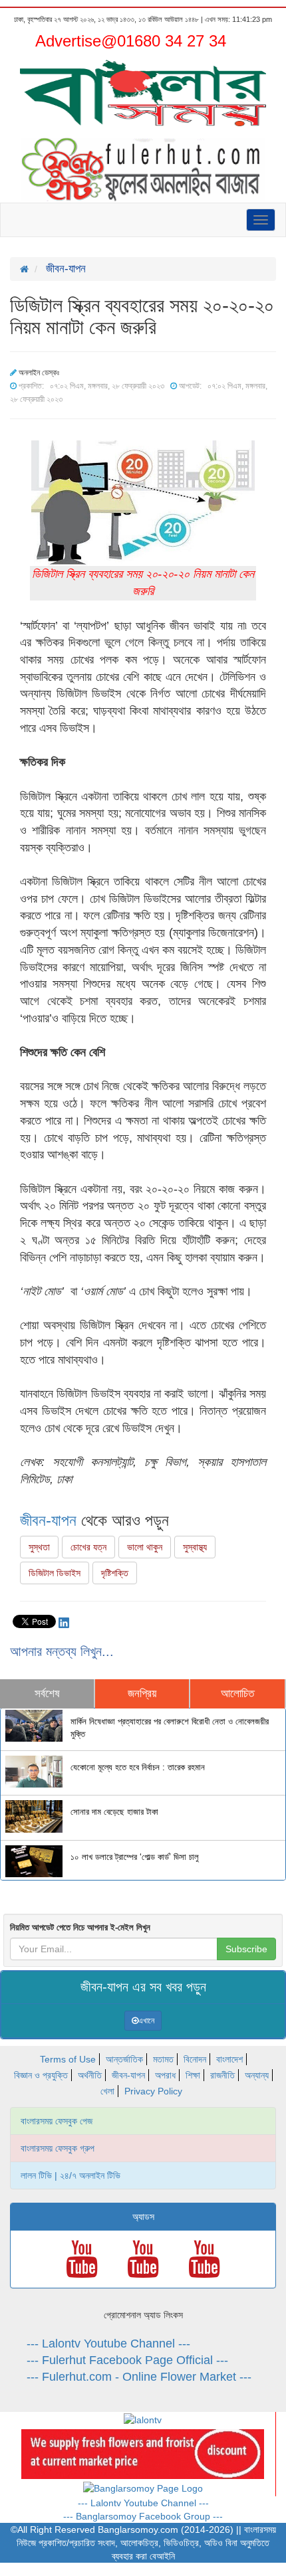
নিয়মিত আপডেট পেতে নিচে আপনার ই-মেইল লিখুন (80, 1927)
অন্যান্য (257, 2075)
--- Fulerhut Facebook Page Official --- (127, 2360)
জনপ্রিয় (142, 1694)
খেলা (107, 2091)
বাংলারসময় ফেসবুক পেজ (57, 2121)
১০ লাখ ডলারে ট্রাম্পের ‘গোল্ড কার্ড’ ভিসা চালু (135, 1857)
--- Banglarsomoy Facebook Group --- (143, 2516)
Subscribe (246, 1949)
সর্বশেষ (47, 1694)
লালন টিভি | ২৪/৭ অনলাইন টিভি (71, 2175)
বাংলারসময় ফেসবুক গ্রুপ (58, 2148)
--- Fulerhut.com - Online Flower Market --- (139, 2377)
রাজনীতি (222, 2075)
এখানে (146, 2021)
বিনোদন (195, 2059)
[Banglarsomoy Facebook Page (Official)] (143, 2488)
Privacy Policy (153, 2091)
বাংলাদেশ (229, 2059)
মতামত (163, 2059)
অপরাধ (165, 2075)
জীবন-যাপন (48, 1520)
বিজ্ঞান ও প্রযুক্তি (41, 2075)
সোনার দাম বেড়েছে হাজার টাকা (114, 1812)
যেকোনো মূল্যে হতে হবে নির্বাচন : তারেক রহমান (138, 1768)
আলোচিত (237, 1694)
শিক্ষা (193, 2075)
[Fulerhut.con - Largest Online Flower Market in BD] (143, 2453)
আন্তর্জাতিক (124, 2059)
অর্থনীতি (90, 2075)
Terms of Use (68, 2059)
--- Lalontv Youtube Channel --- (108, 2344)
